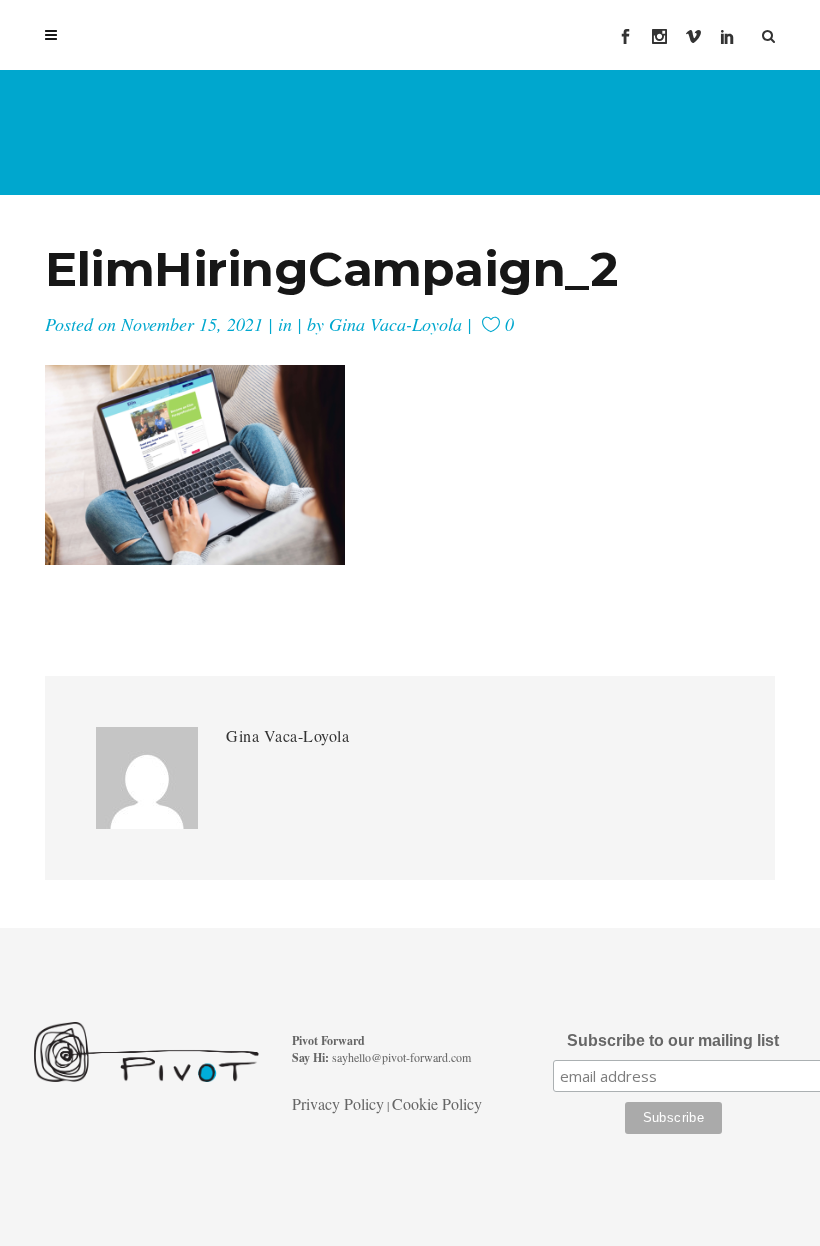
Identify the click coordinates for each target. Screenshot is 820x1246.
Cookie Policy (437, 1103)
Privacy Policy (338, 1103)
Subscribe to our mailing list (673, 1040)
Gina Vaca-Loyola (395, 324)
